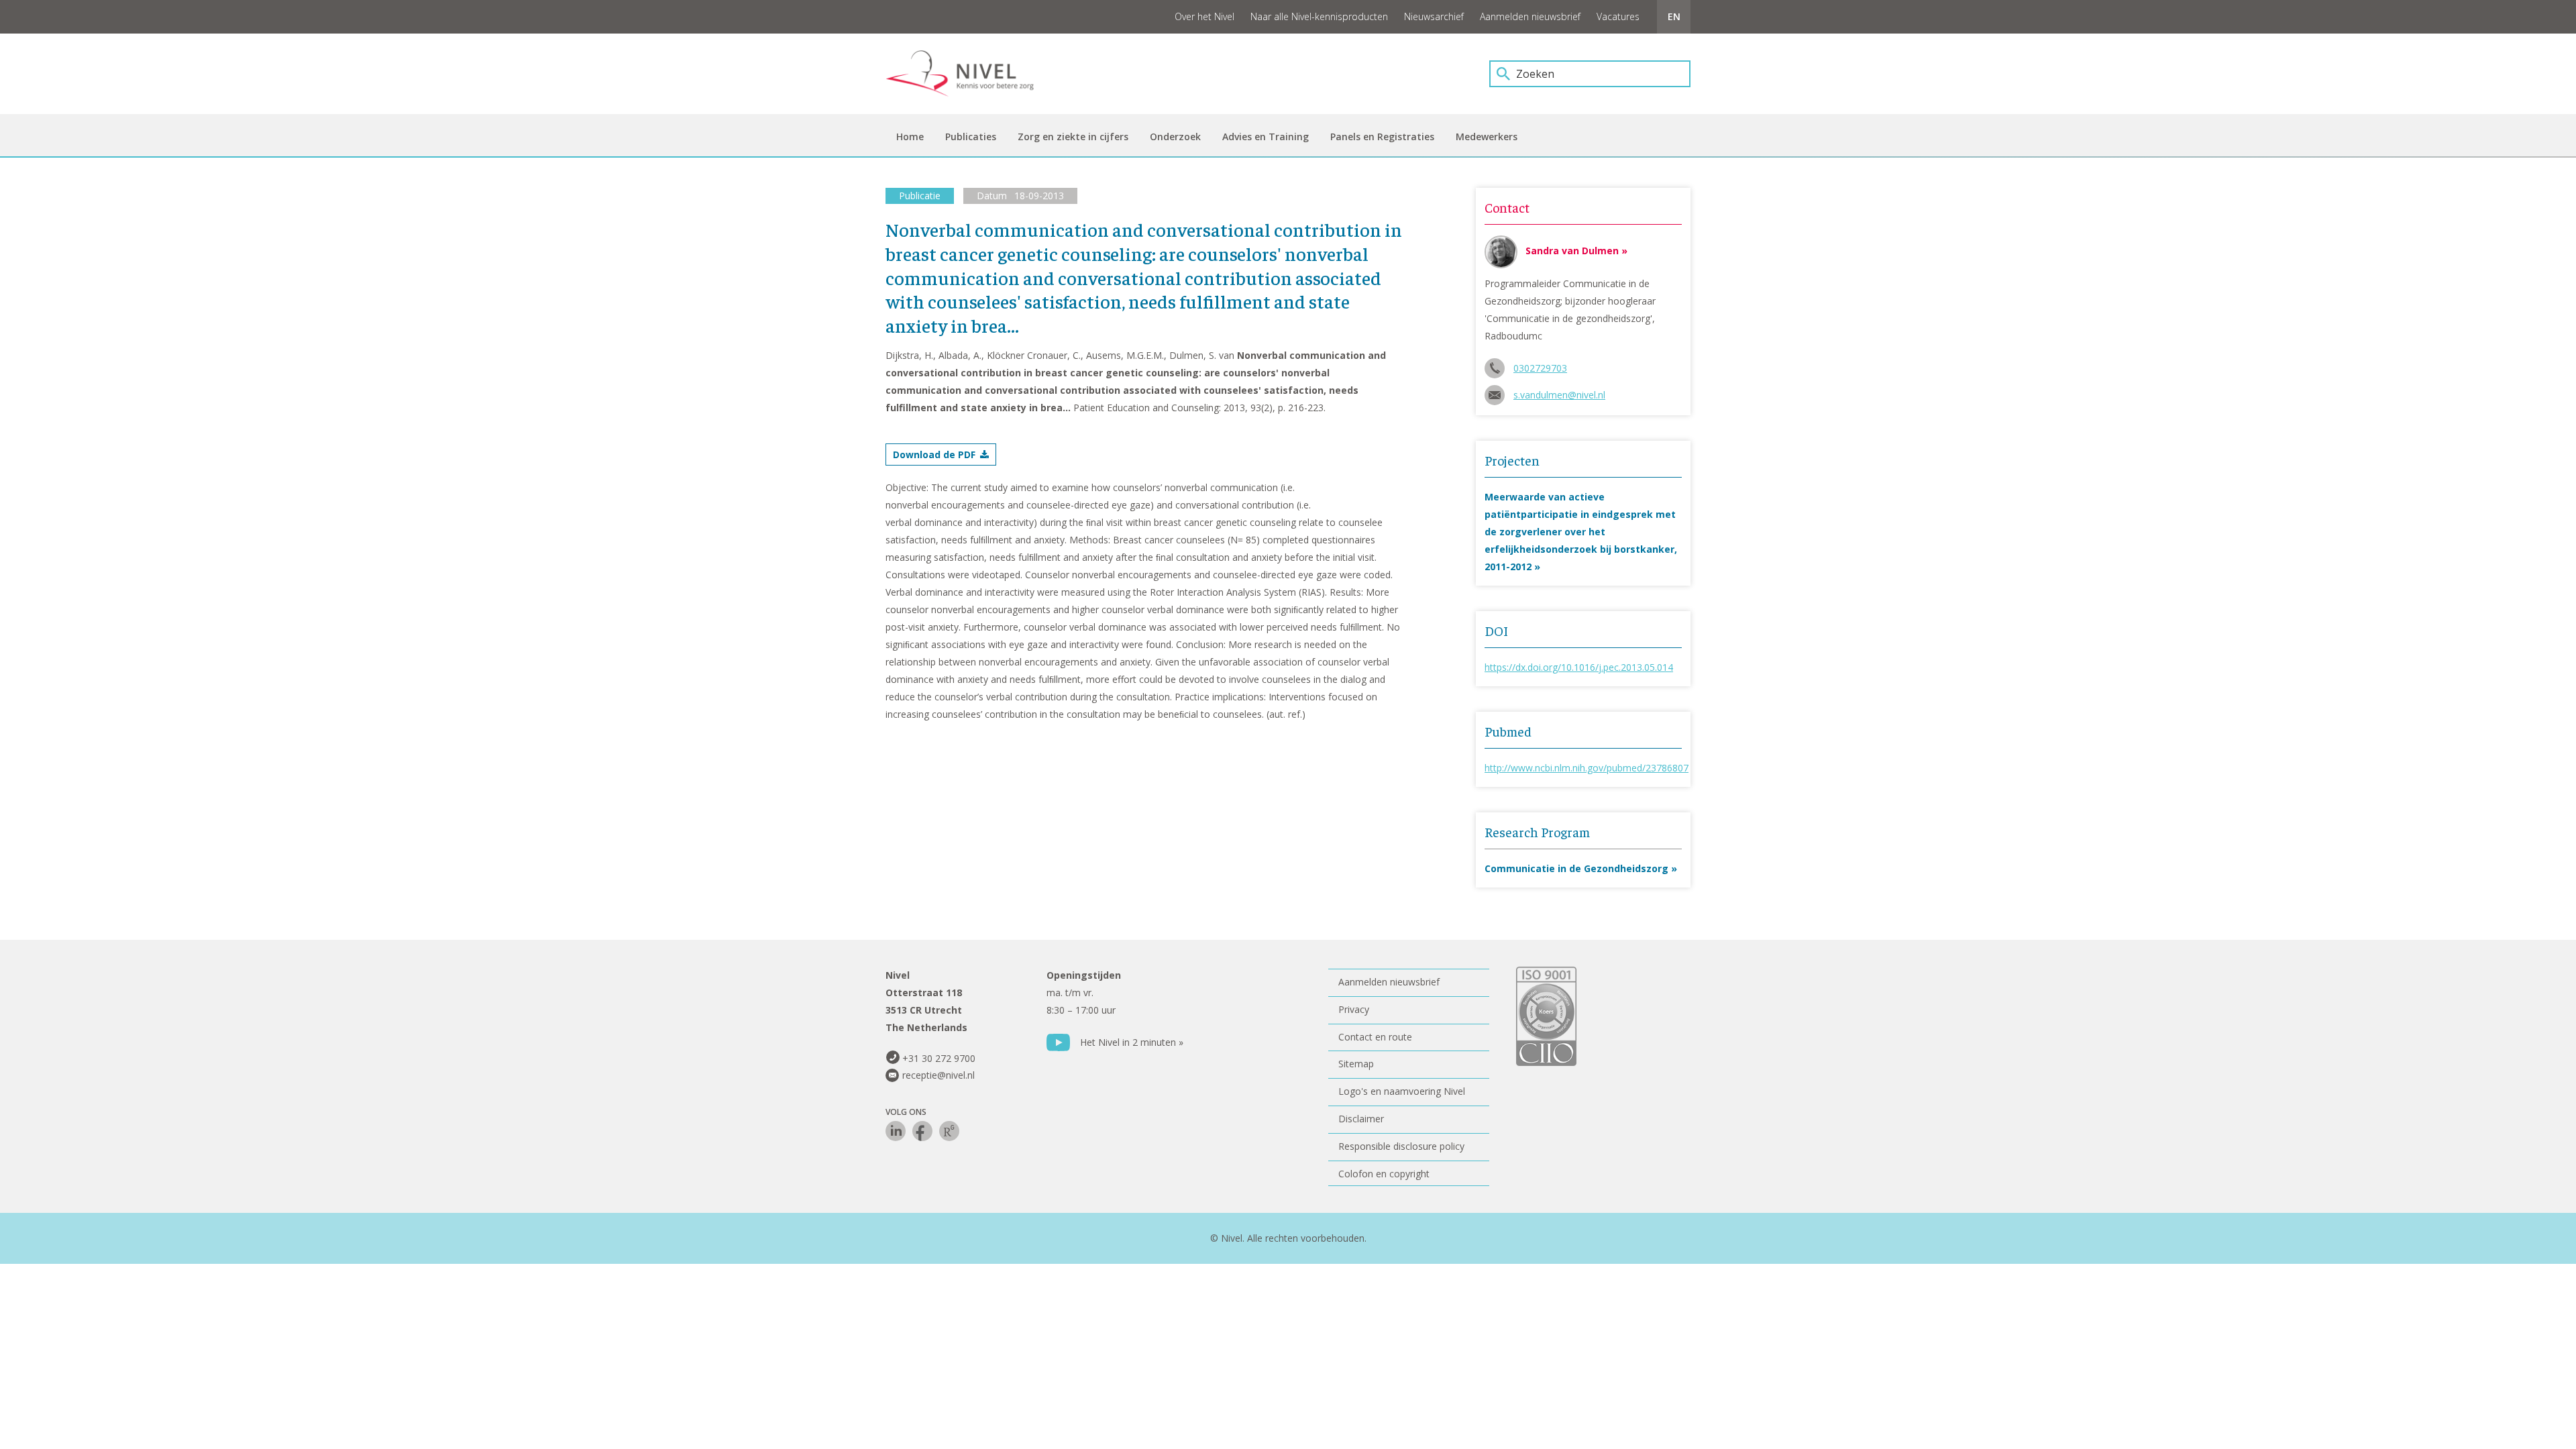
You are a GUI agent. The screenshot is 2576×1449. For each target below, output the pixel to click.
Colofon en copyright (1384, 1174)
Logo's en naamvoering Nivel (1402, 1091)
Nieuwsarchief (1434, 16)
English (1674, 17)
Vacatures (1618, 16)
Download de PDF (934, 454)
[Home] (969, 74)
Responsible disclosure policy (1401, 1146)
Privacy (1354, 1009)
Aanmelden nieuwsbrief (1530, 16)
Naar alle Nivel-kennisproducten (1319, 16)
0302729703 (1540, 368)
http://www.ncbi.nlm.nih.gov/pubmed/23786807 (1587, 768)
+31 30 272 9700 (939, 1058)
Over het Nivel (1204, 16)
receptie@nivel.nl (938, 1075)
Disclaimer (1361, 1119)
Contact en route (1375, 1037)
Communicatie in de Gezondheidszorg (1576, 868)
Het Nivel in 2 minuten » (1132, 1042)
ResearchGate (949, 1131)
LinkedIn (896, 1131)
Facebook (922, 1131)
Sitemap (1356, 1064)
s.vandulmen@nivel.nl (1559, 395)
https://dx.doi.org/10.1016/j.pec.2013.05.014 (1579, 667)
